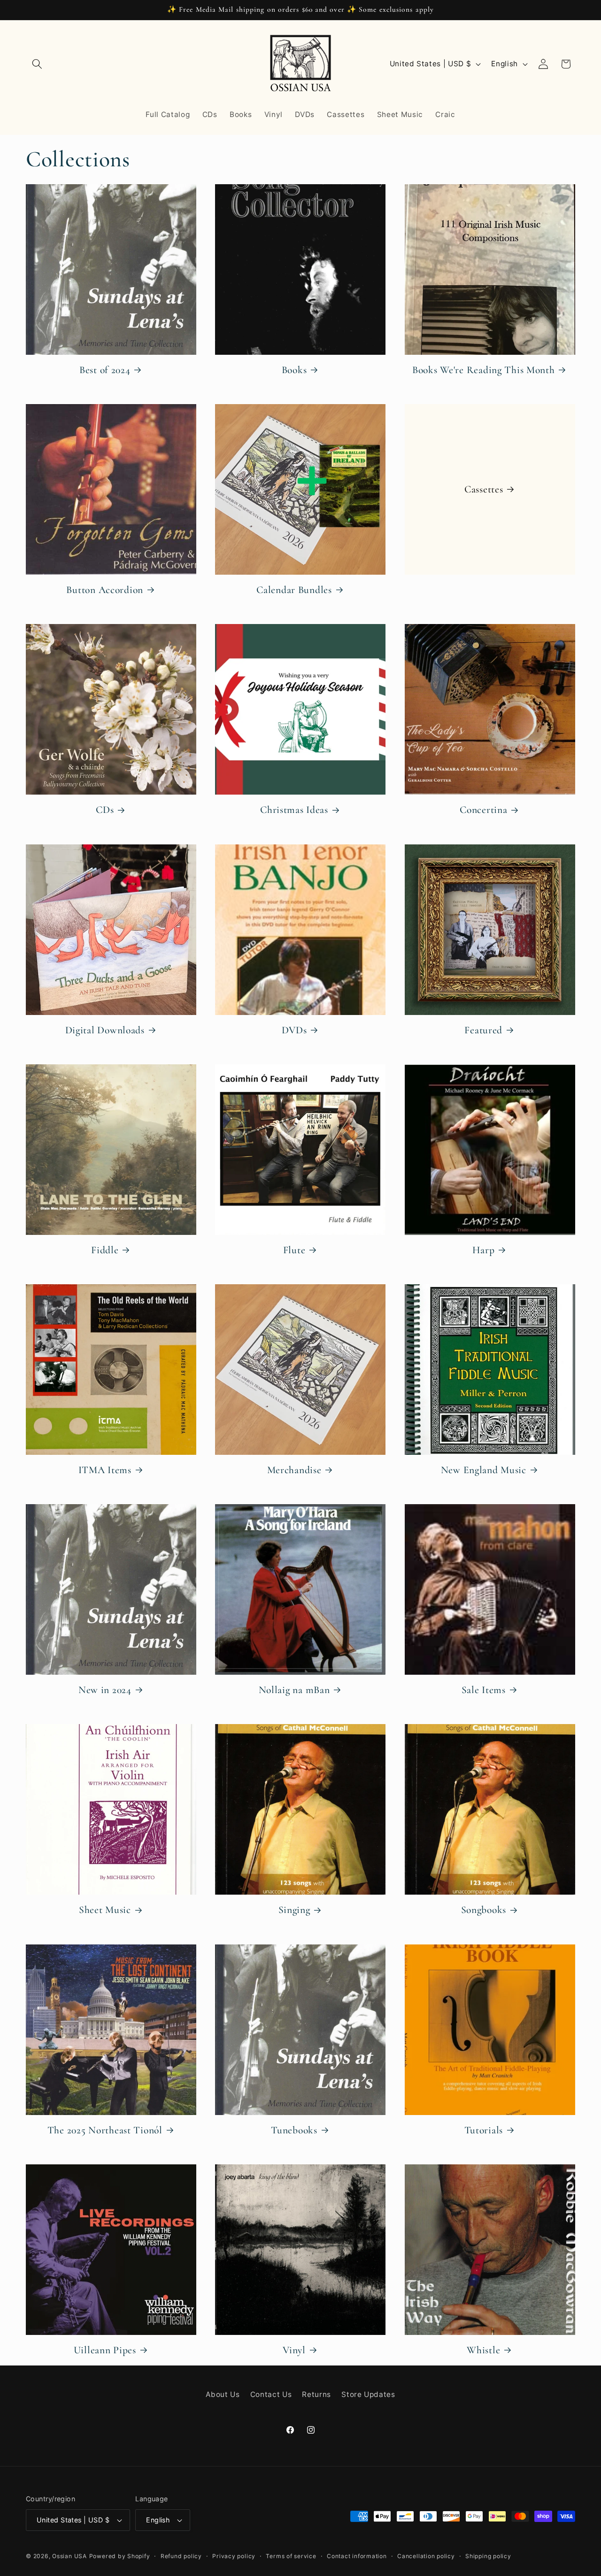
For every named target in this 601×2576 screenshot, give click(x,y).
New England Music (484, 1470)
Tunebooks (294, 2130)
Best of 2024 (105, 370)
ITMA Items (105, 1470)
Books (294, 370)
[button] (37, 64)
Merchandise (294, 1470)
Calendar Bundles (294, 590)
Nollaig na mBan (294, 1690)
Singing (294, 1910)
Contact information (357, 2556)
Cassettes (484, 489)
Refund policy (181, 2556)
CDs (105, 810)
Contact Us (271, 2394)
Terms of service (291, 2556)
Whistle (483, 2350)
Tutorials (484, 2130)
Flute (294, 1250)
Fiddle (105, 1250)
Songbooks (484, 1910)
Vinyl (294, 2350)
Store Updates (368, 2394)
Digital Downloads (105, 1030)
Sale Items (484, 1690)
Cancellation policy (426, 2556)
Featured (483, 1030)
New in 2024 (105, 1690)
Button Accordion (105, 590)
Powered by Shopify (120, 2556)
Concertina (483, 810)
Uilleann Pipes (105, 2350)
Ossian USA (69, 2556)
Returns (316, 2394)
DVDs (294, 1030)
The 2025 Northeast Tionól (105, 2130)
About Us (223, 2394)
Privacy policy (234, 2556)
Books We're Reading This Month (484, 370)
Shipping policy (488, 2556)
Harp (483, 1250)
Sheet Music (105, 1910)
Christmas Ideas (294, 810)
